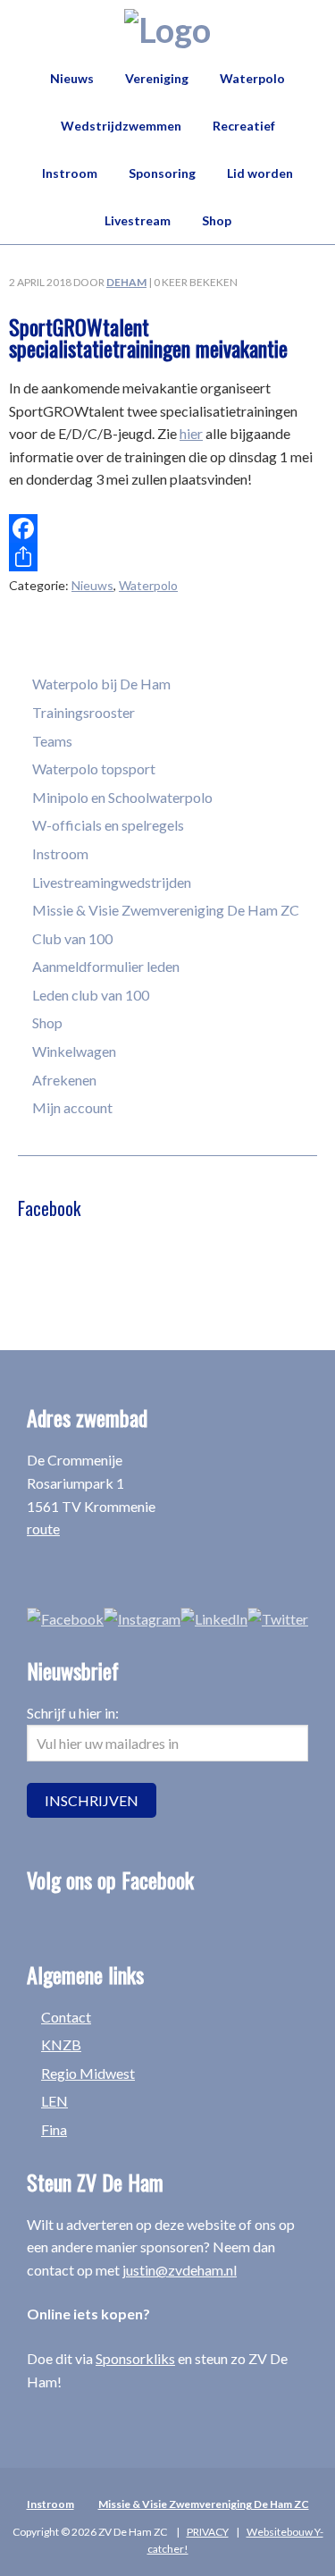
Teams (52, 741)
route (43, 1529)
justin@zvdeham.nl (180, 2270)
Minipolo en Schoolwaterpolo (122, 797)
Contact (66, 2017)
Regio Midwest (88, 2073)
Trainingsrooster (84, 712)
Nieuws (92, 585)
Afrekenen (64, 1080)
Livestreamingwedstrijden (112, 882)
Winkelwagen (74, 1051)
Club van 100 (72, 938)
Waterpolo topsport (94, 769)
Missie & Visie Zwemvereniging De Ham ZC (166, 910)
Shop (47, 1022)
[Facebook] (167, 528)
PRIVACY (208, 2532)
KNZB (61, 2044)
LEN (54, 2101)
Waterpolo (148, 585)
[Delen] (167, 557)
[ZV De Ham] (167, 30)
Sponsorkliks (135, 2358)
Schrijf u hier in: (73, 1713)
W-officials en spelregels (108, 825)
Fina (54, 2129)
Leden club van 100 (91, 995)
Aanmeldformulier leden (106, 966)
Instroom (60, 853)
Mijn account (72, 1107)
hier (191, 433)
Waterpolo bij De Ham (101, 684)
